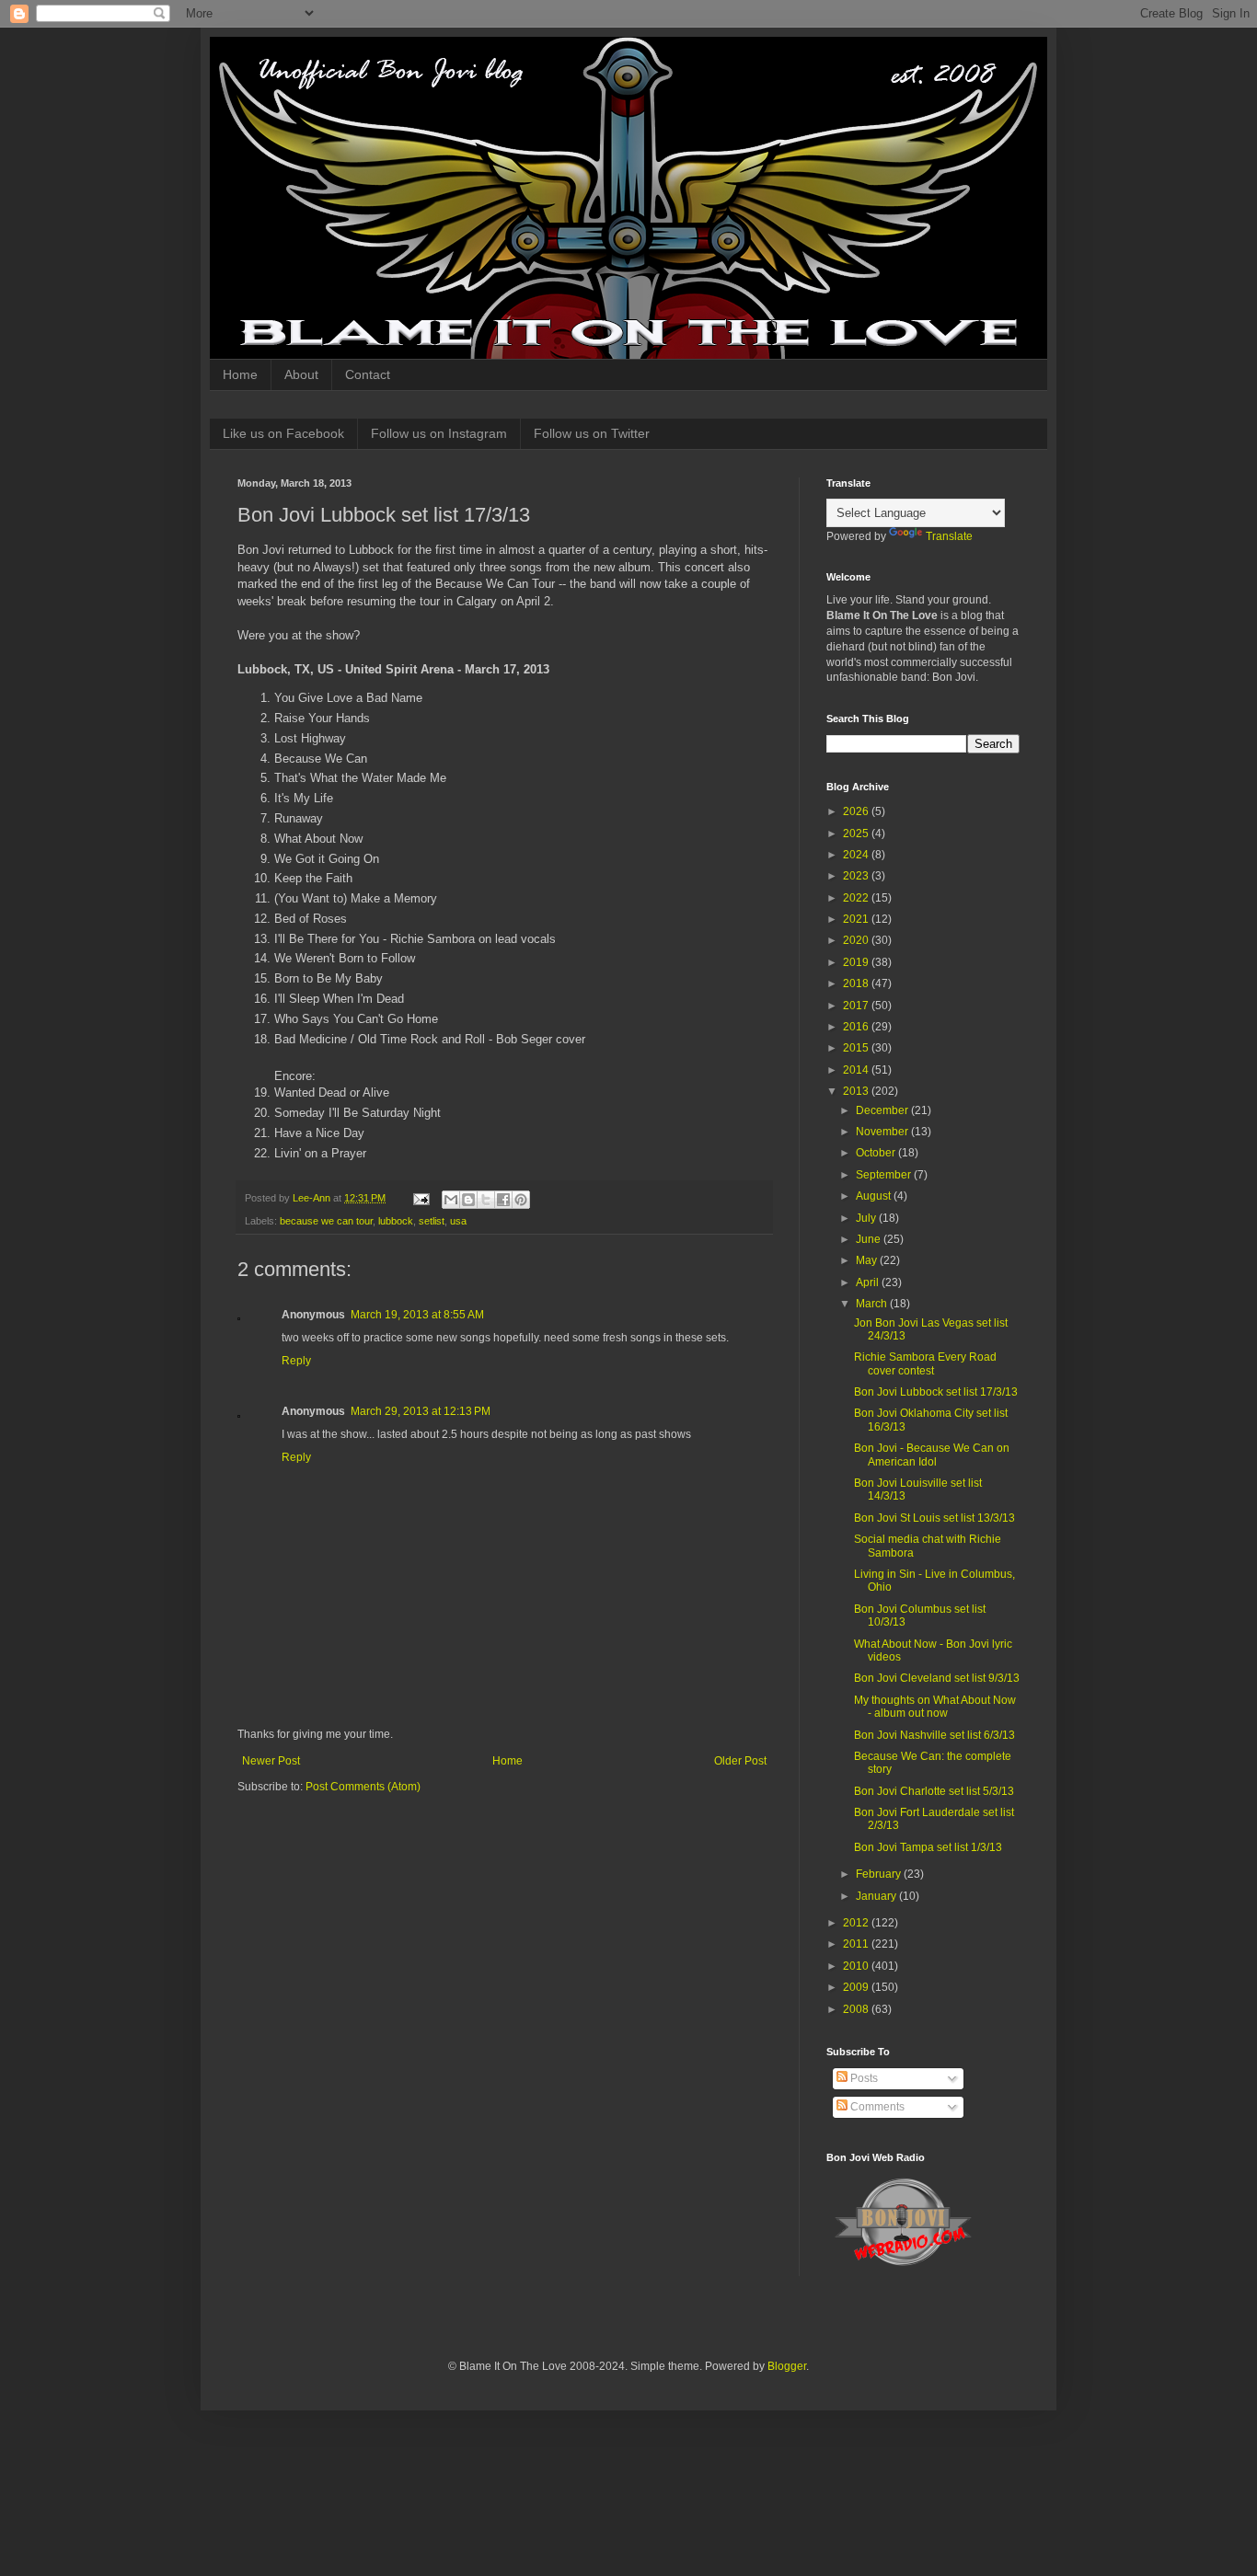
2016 (857, 1027)
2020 (857, 940)
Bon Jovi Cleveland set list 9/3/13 (937, 1678)
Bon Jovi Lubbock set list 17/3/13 (936, 1392)
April (869, 1282)
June (870, 1239)
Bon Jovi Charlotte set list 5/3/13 (934, 1791)
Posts (863, 2078)
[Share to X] (486, 1200)
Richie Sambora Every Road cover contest (925, 1363)
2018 (857, 983)
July (867, 1218)
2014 (857, 1070)
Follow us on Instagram (439, 433)
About (301, 374)
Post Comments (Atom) (363, 1787)
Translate (949, 536)
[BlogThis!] (468, 1200)
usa (458, 1221)
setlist (432, 1221)
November (883, 1132)
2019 (857, 962)
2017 (857, 1006)
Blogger (787, 2366)
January (877, 1896)
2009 (857, 1987)
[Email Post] (421, 1198)
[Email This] (451, 1200)
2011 (857, 1944)
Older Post (740, 1761)
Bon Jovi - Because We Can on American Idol (932, 1455)
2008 (857, 2009)
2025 (857, 834)
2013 (857, 1091)
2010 (857, 1966)
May (868, 1260)
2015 (857, 1048)
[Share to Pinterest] (521, 1200)
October (877, 1153)
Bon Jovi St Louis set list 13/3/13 (934, 1518)
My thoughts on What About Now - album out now (935, 1707)
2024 (857, 855)
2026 (857, 811)
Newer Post (271, 1761)
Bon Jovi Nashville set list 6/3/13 (934, 1735)
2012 (857, 1923)
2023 (857, 876)
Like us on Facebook (283, 433)
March (873, 1304)
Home (240, 374)
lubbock (396, 1221)
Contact (368, 374)
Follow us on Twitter (592, 433)
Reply (296, 1361)
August (875, 1196)
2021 (857, 919)
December (883, 1110)
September (885, 1175)
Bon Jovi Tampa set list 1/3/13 (928, 1847)
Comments (876, 2107)
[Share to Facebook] (503, 1200)
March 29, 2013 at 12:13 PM (421, 1411)
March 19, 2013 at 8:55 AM (417, 1315)
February (880, 1874)
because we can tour (326, 1221)
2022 (857, 898)
